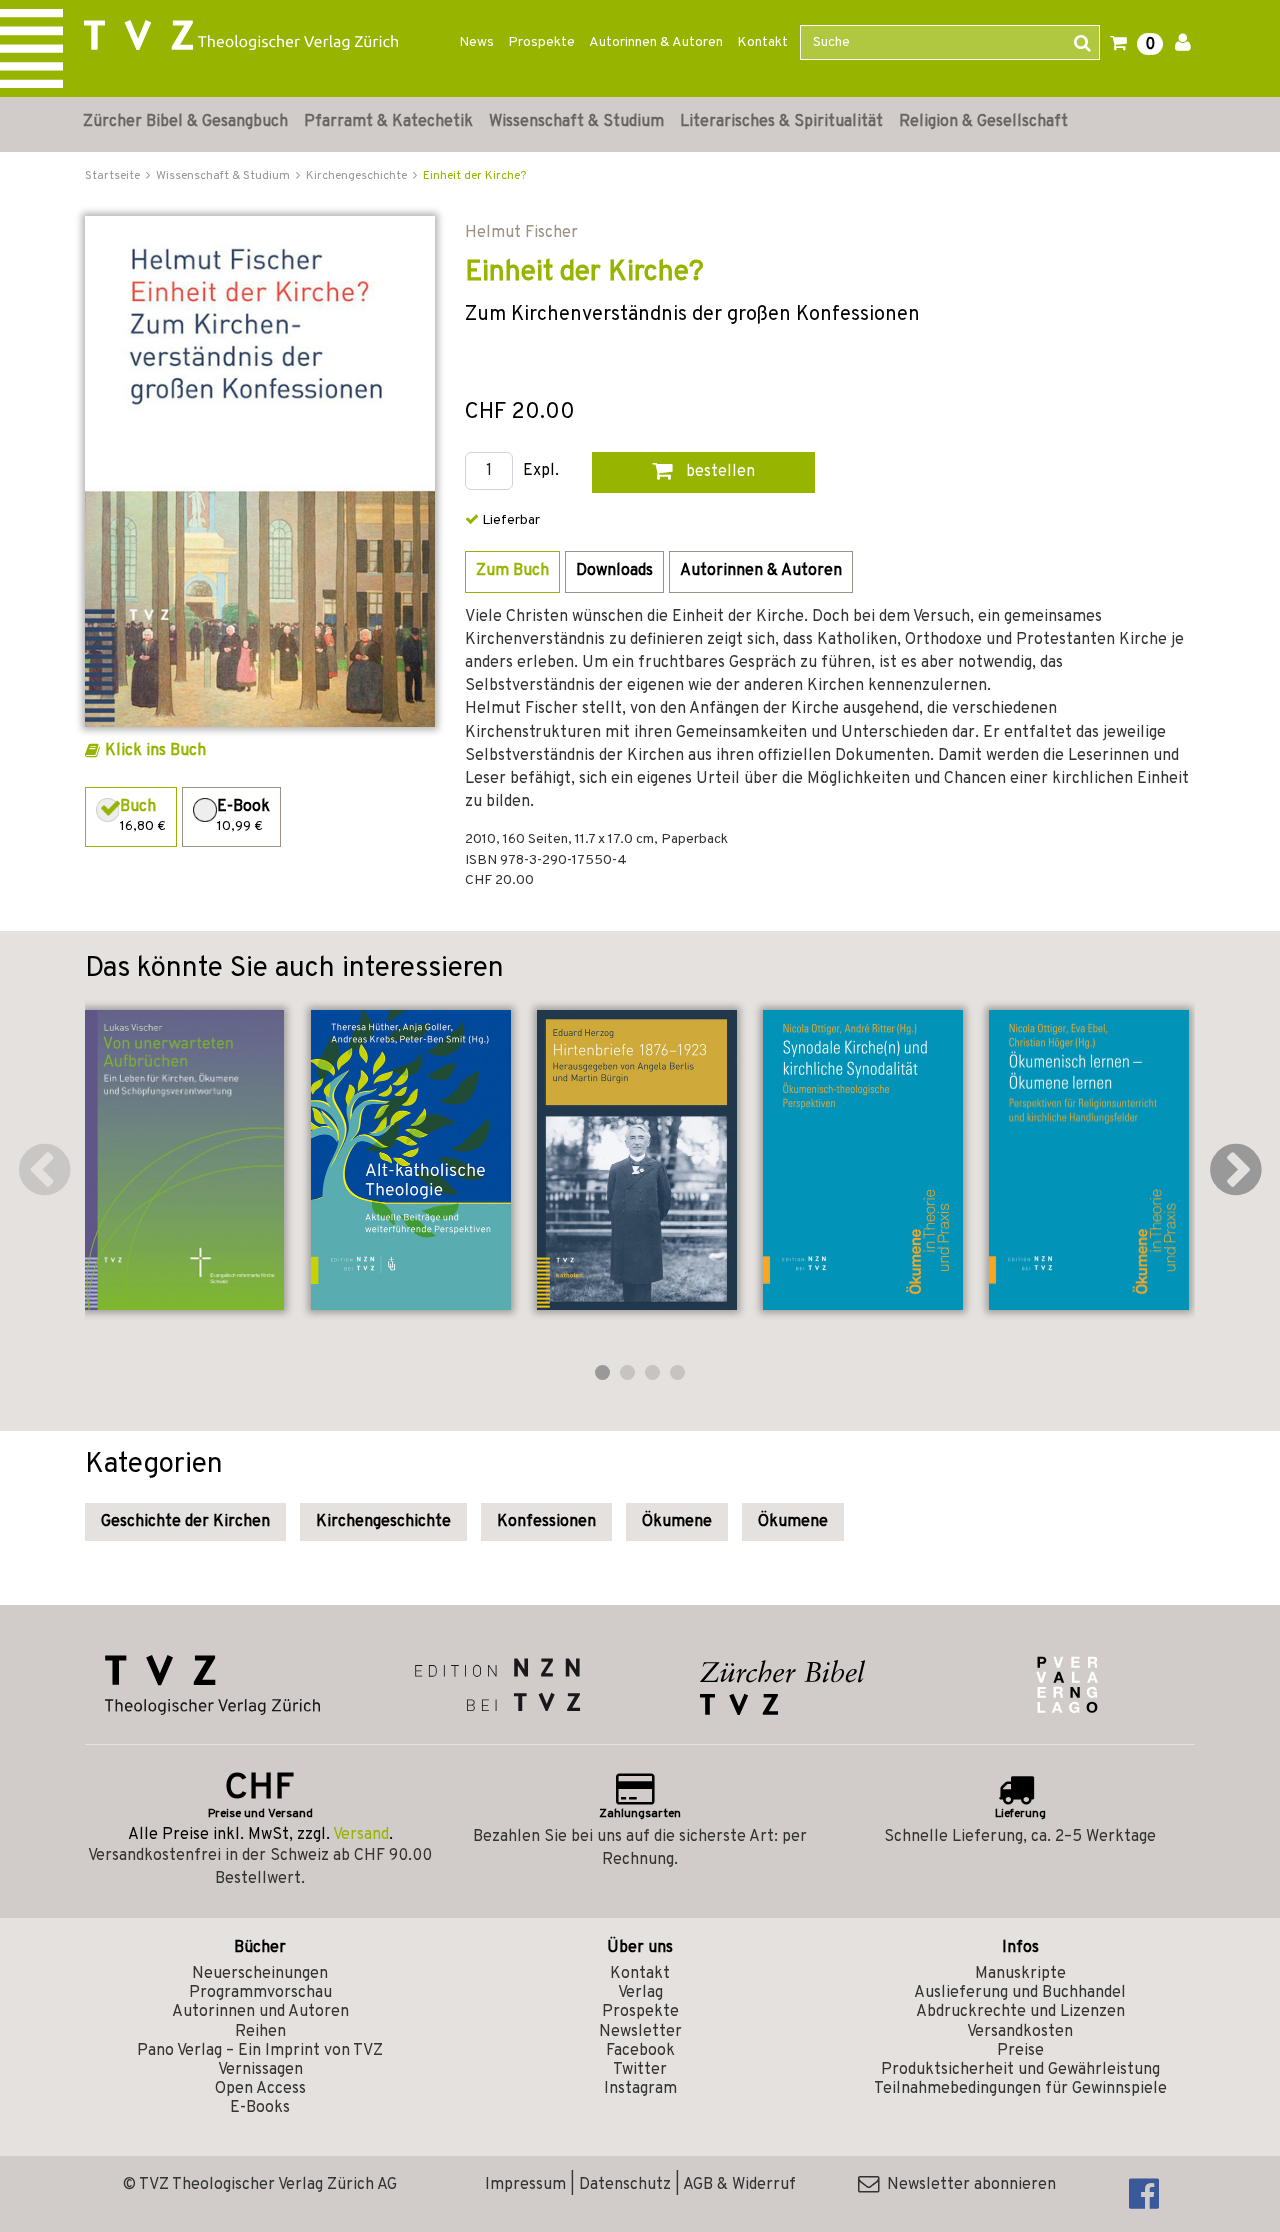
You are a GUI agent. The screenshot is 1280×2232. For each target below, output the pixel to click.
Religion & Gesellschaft (983, 122)
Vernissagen (260, 2070)
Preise (1020, 2051)
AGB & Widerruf (739, 2185)
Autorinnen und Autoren (260, 2012)
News (476, 42)
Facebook (640, 2051)
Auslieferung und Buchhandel (1020, 1993)
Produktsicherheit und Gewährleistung (1020, 2070)
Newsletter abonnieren (967, 2185)
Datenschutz (625, 2185)
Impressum (525, 2185)
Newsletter (640, 2032)
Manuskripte (1020, 1974)
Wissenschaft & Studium (576, 122)
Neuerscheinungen (260, 1974)
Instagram (640, 2089)
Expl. (541, 471)
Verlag (640, 1993)
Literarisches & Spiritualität (781, 122)
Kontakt (762, 42)
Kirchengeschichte (383, 1522)
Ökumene (677, 1522)
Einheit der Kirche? (474, 176)
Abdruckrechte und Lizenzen (1020, 2012)
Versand (361, 1835)
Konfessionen (546, 1522)
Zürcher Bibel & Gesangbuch (185, 122)
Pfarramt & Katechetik (388, 122)
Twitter (640, 2070)
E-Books (260, 2108)
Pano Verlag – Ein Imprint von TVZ (260, 2051)
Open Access (260, 2089)
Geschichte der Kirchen (185, 1522)
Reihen (260, 2032)
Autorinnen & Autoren (656, 42)
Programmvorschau (260, 1993)
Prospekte (541, 42)
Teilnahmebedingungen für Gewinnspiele (1020, 2089)
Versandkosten (1020, 2032)
